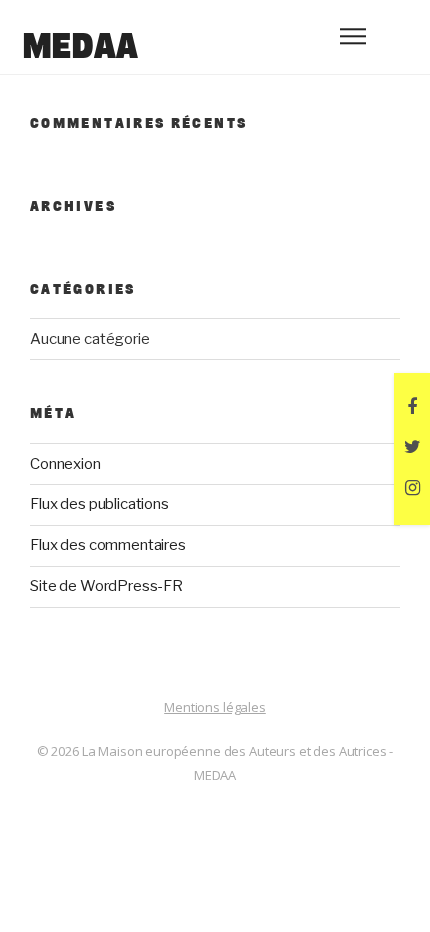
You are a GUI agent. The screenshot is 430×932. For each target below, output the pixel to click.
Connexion (65, 464)
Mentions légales (215, 707)
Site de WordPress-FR (106, 586)
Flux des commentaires (108, 545)
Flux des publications (99, 504)
